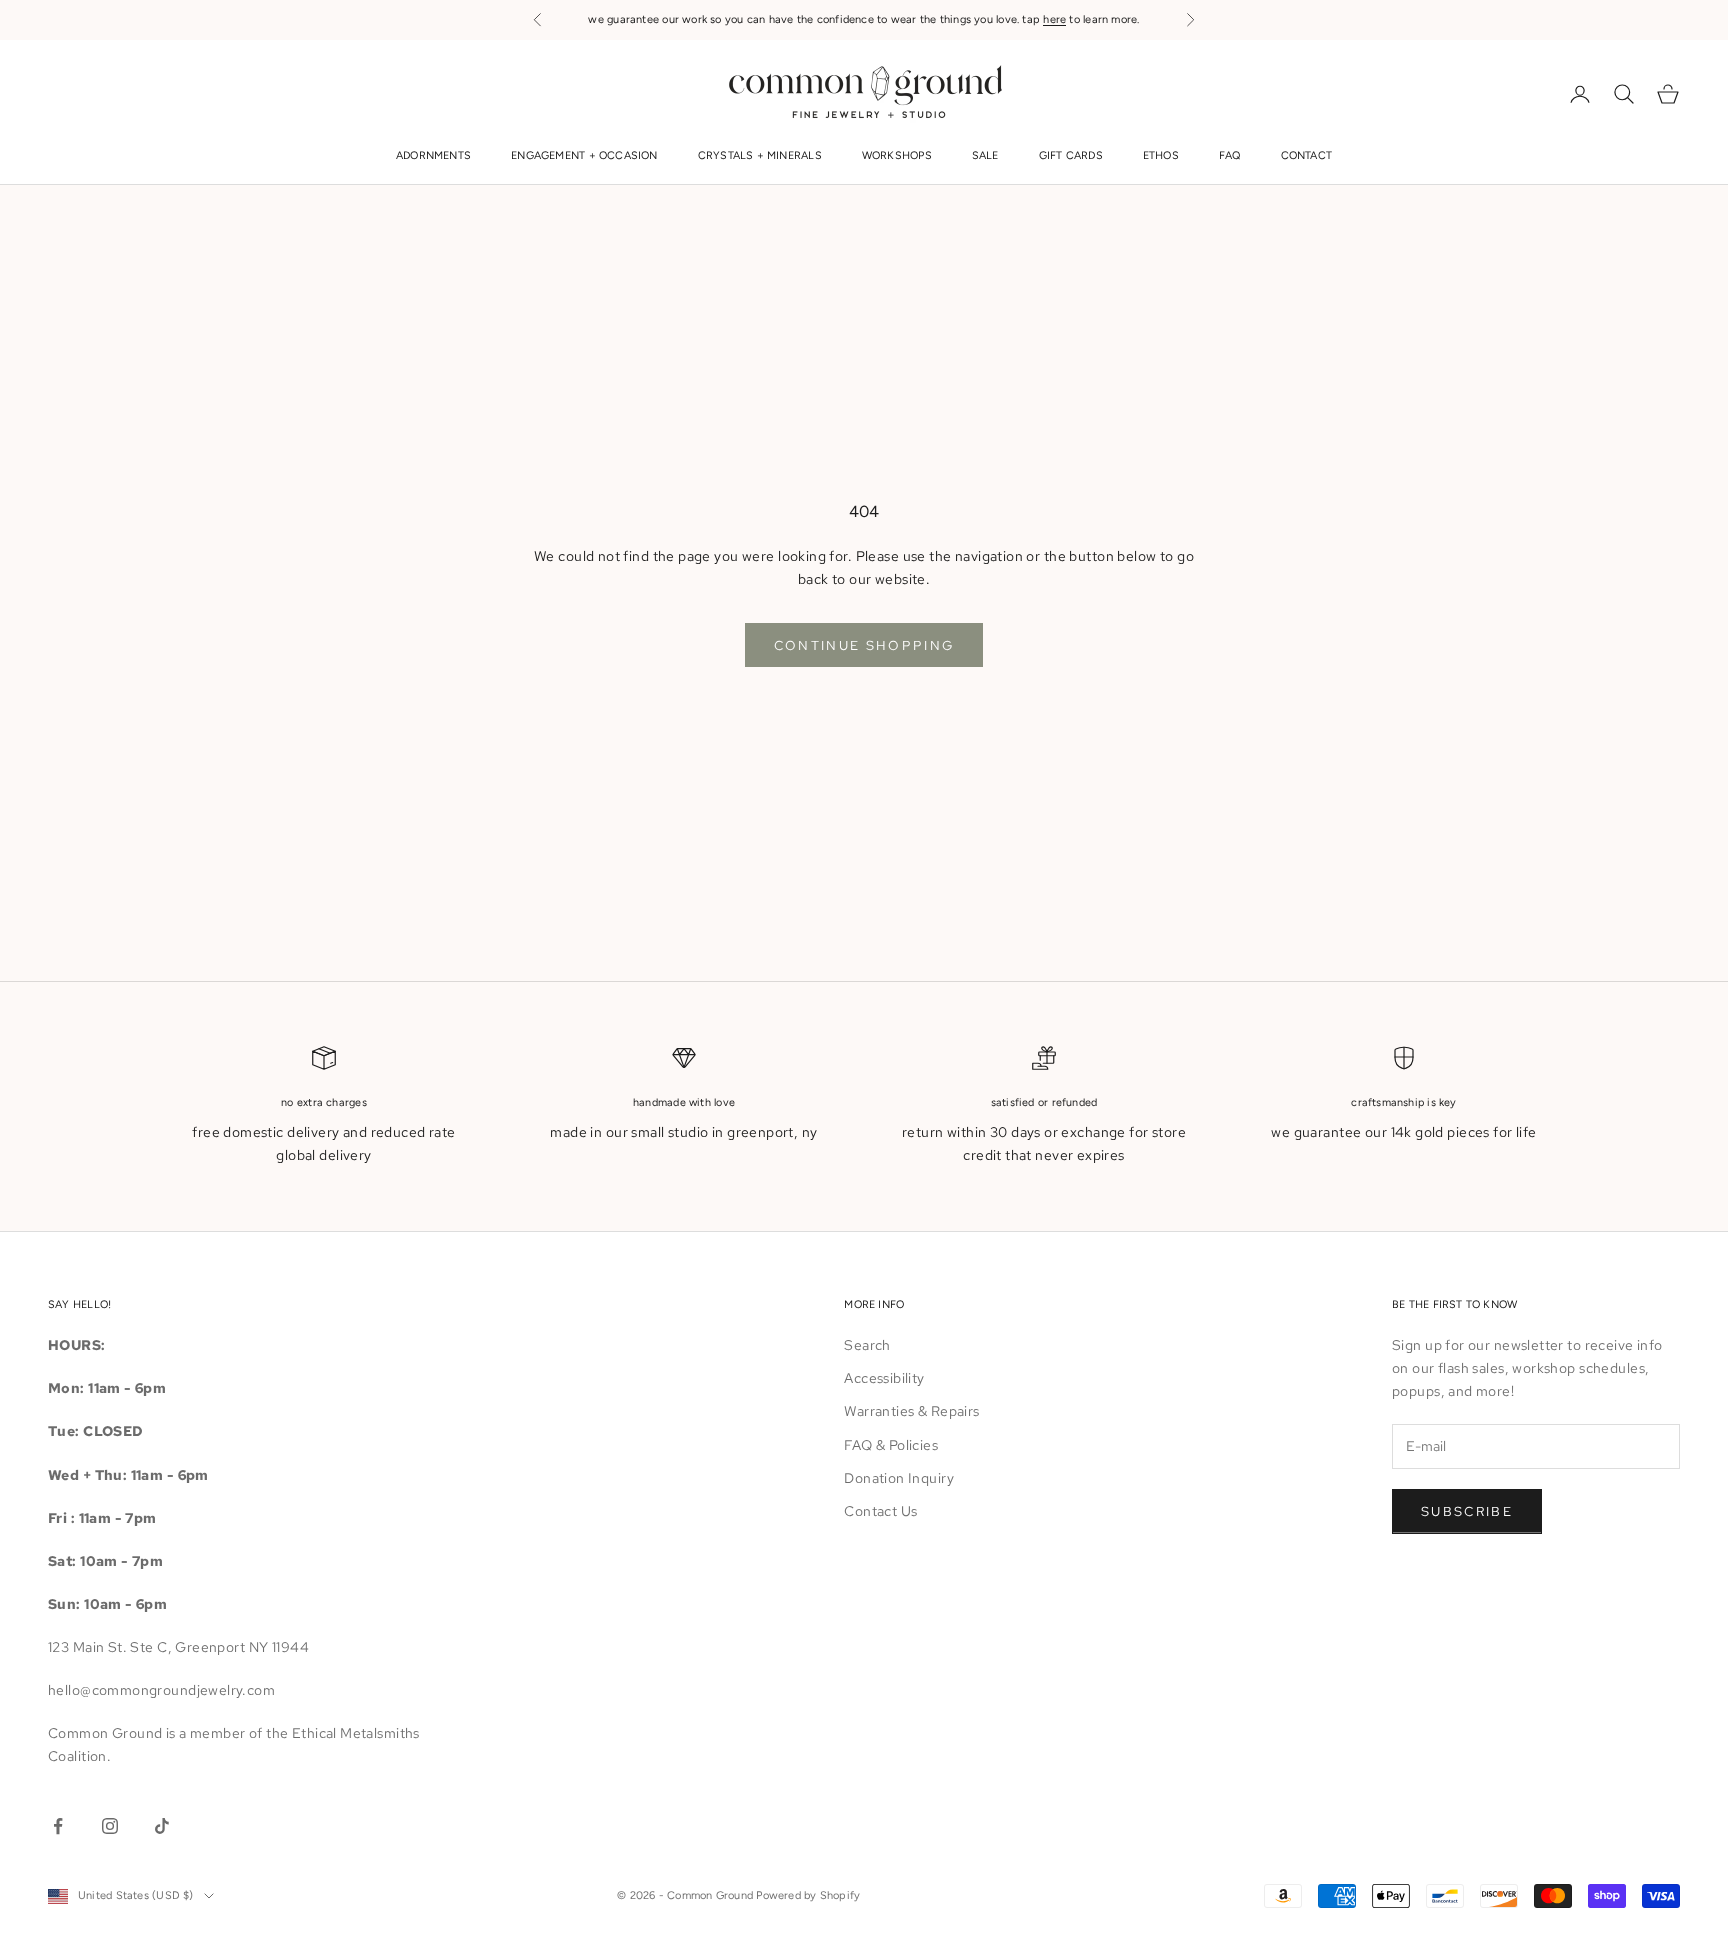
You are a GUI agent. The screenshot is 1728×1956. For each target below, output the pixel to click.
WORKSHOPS (897, 156)
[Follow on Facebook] (58, 1826)
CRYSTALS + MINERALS (760, 156)
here (1054, 19)
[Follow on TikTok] (162, 1826)
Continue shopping (864, 645)
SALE (985, 156)
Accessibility (884, 1378)
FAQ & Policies (891, 1445)
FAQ (1230, 156)
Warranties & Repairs (911, 1411)
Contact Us (880, 1511)
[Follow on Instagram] (110, 1826)
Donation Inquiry (899, 1478)
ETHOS (1161, 156)
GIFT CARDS (1071, 156)
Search (867, 1345)
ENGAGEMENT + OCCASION (584, 156)
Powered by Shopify (808, 1895)
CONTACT (1307, 156)
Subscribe (1467, 1511)
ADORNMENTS (433, 156)
